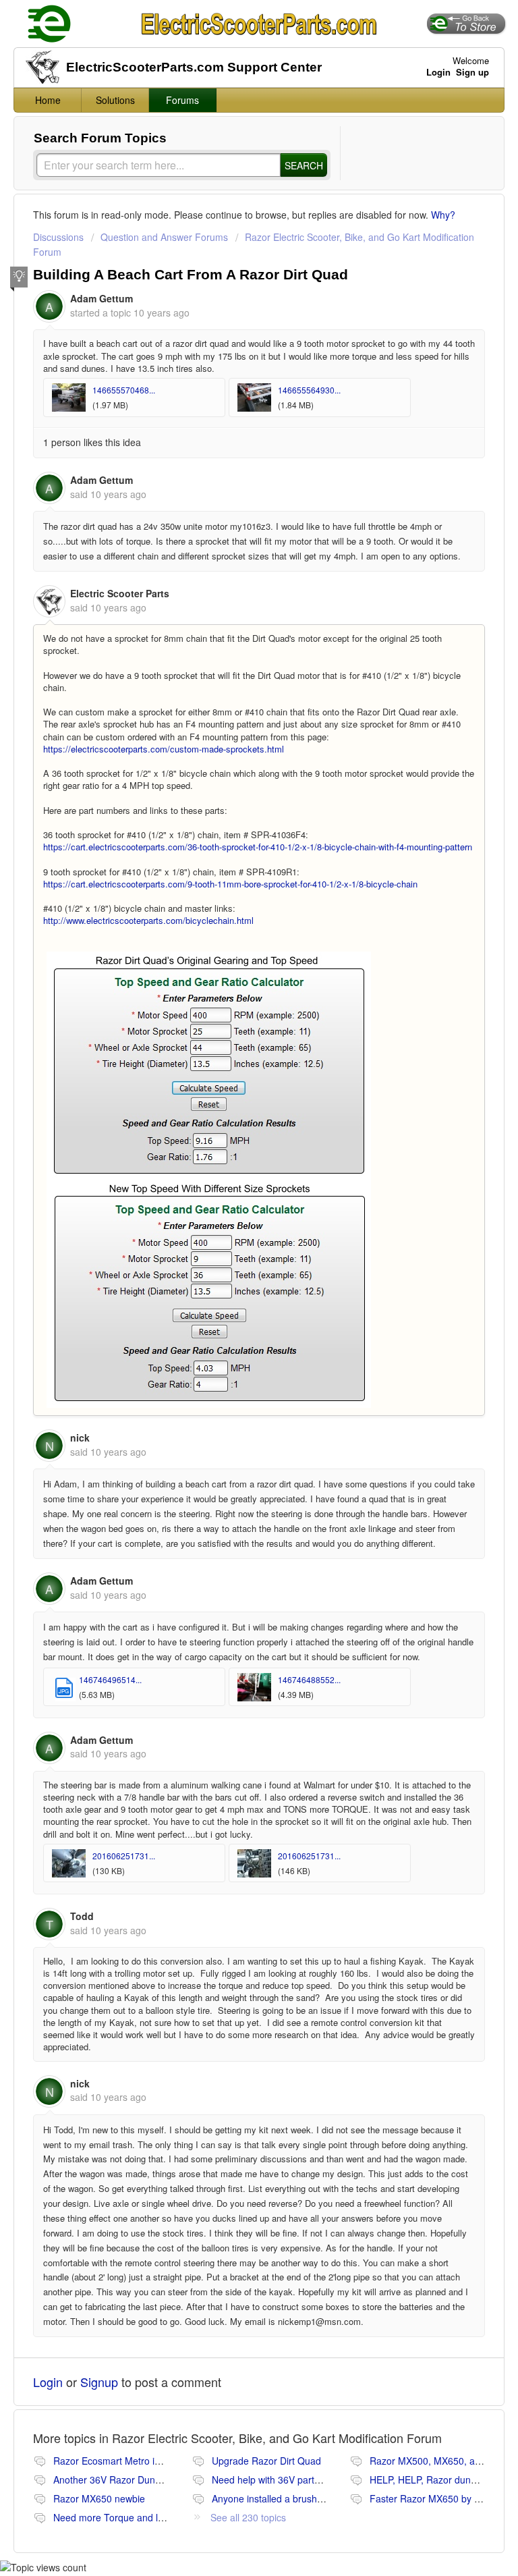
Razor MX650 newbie (99, 2498)
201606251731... (124, 1856)
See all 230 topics (248, 2517)
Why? (443, 215)
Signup (99, 2382)
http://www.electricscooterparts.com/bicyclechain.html (148, 920)
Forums (182, 100)
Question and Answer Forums (164, 237)
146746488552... (309, 1679)
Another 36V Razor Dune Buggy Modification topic (160, 2479)
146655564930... (309, 390)
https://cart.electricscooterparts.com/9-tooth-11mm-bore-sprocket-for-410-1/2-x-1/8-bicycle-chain (230, 884)
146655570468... (124, 390)
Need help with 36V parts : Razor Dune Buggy (310, 2479)
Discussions (58, 237)
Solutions (115, 100)
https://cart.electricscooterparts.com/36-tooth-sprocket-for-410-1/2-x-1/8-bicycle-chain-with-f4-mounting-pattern (258, 847)
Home (48, 100)
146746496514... (110, 1679)
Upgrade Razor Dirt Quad (266, 2461)
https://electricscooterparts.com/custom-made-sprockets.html (164, 749)
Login (48, 2382)
